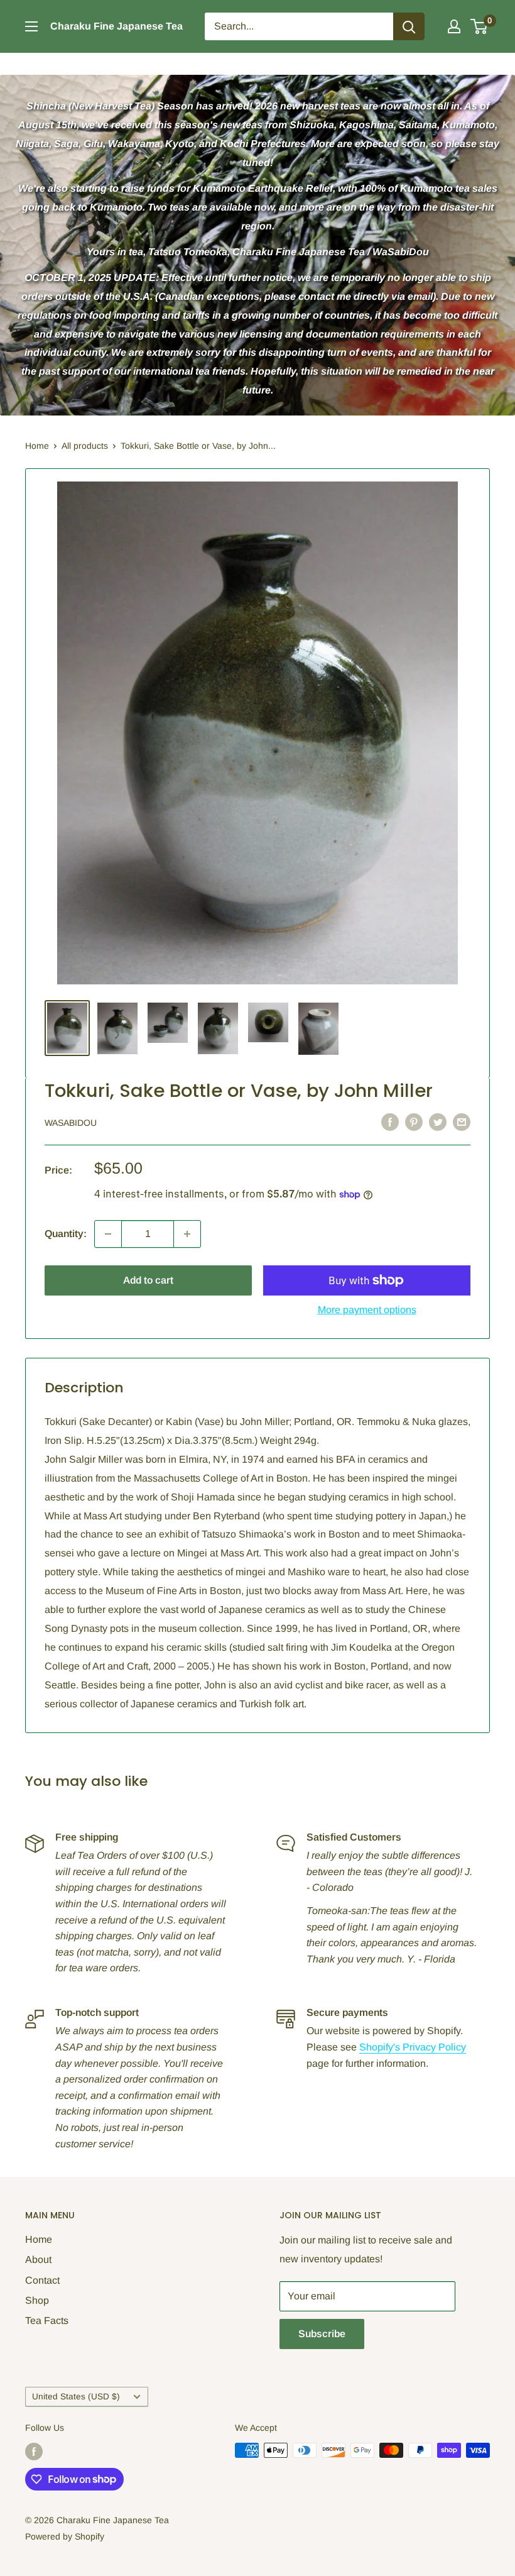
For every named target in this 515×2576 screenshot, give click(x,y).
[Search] (409, 26)
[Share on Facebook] (390, 1121)
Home (37, 446)
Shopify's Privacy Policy (413, 2047)
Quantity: (66, 1234)
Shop (37, 2300)
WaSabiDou (71, 1123)
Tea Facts (47, 2320)
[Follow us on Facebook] (34, 2452)
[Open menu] (31, 26)
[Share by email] (462, 1121)
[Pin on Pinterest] (414, 1121)
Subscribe (322, 2334)
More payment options (367, 1310)
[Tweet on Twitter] (438, 1121)
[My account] (454, 26)
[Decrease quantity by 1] (108, 1234)
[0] (480, 26)
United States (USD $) (76, 2397)
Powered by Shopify (65, 2536)
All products (85, 446)
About (38, 2260)
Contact (42, 2280)
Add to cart (148, 1280)
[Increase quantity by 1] (187, 1234)
